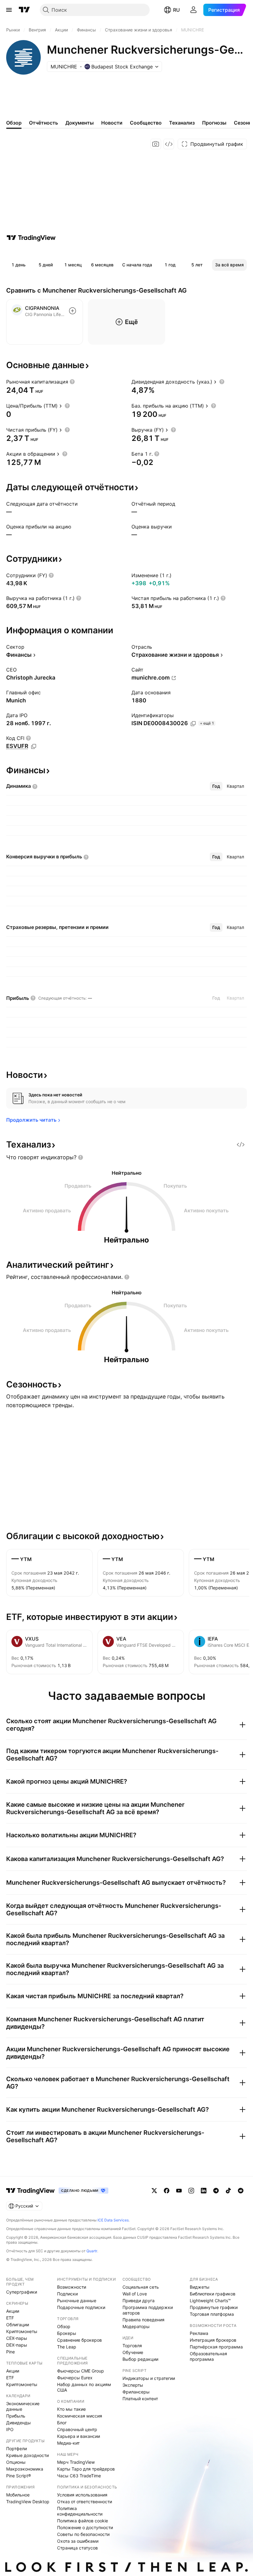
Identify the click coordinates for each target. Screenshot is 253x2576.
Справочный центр (77, 2429)
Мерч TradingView (76, 2462)
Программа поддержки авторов (148, 2310)
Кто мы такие (71, 2409)
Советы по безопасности (83, 2534)
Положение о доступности (85, 2527)
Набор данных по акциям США (84, 2387)
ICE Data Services (113, 2220)
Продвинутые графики (214, 2307)
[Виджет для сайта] (169, 144)
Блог (62, 2423)
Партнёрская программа (216, 2347)
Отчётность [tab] (44, 123)
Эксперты (133, 2385)
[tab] (216, 786)
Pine (10, 2352)
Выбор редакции (140, 2359)
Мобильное (18, 2495)
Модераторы (136, 2326)
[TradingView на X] (154, 2191)
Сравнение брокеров (79, 2340)
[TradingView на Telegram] (216, 2191)
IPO (10, 2429)
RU (176, 10)
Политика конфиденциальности (80, 2511)
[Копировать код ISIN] (193, 724)
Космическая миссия (80, 2416)
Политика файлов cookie (83, 2521)
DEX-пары (17, 2345)
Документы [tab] (80, 123)
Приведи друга (139, 2301)
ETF (10, 2318)
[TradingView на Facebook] (167, 2191)
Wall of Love (135, 2294)
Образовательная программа (208, 2356)
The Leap (67, 2347)
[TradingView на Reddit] (241, 2191)
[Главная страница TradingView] (24, 10)
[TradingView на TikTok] (228, 2191)
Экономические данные (23, 2406)
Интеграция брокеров (213, 2340)
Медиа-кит (68, 2443)
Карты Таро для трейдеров (86, 2469)
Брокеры (67, 2333)
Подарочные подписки (81, 2307)
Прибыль (16, 2416)
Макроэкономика (25, 2469)
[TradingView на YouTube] (179, 2191)
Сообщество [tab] (146, 123)
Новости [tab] (112, 123)
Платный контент (140, 2399)
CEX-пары (17, 2338)
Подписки (67, 2294)
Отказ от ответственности (85, 2502)
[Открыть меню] (9, 10)
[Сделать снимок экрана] (156, 144)
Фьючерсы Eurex (75, 2378)
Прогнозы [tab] (214, 123)
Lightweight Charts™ (210, 2301)
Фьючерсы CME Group (81, 2371)
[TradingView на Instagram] (191, 2191)
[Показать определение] (72, 382)
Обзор (64, 2326)
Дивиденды (19, 2423)
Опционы (16, 2462)
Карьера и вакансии (79, 2436)
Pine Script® (19, 2476)
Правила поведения (143, 2320)
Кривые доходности (27, 2455)
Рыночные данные (77, 2301)
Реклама (199, 2333)
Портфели (17, 2449)
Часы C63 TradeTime (79, 2476)
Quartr (92, 2251)
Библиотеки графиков (213, 2294)
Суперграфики (22, 2292)
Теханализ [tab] (182, 123)
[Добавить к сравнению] (73, 311)
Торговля (132, 2346)
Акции (13, 2311)
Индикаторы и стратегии (149, 2378)
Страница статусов (77, 2548)
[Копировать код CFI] (34, 746)
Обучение (133, 2352)
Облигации (18, 2325)
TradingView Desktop (28, 2502)
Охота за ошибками (78, 2541)
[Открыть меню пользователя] (193, 10)
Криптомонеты (22, 2331)
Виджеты (200, 2287)
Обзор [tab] (14, 123)
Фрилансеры (136, 2392)
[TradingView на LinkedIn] (204, 2191)
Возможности (72, 2287)
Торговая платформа (212, 2314)
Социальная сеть (141, 2287)
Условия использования (82, 2495)
